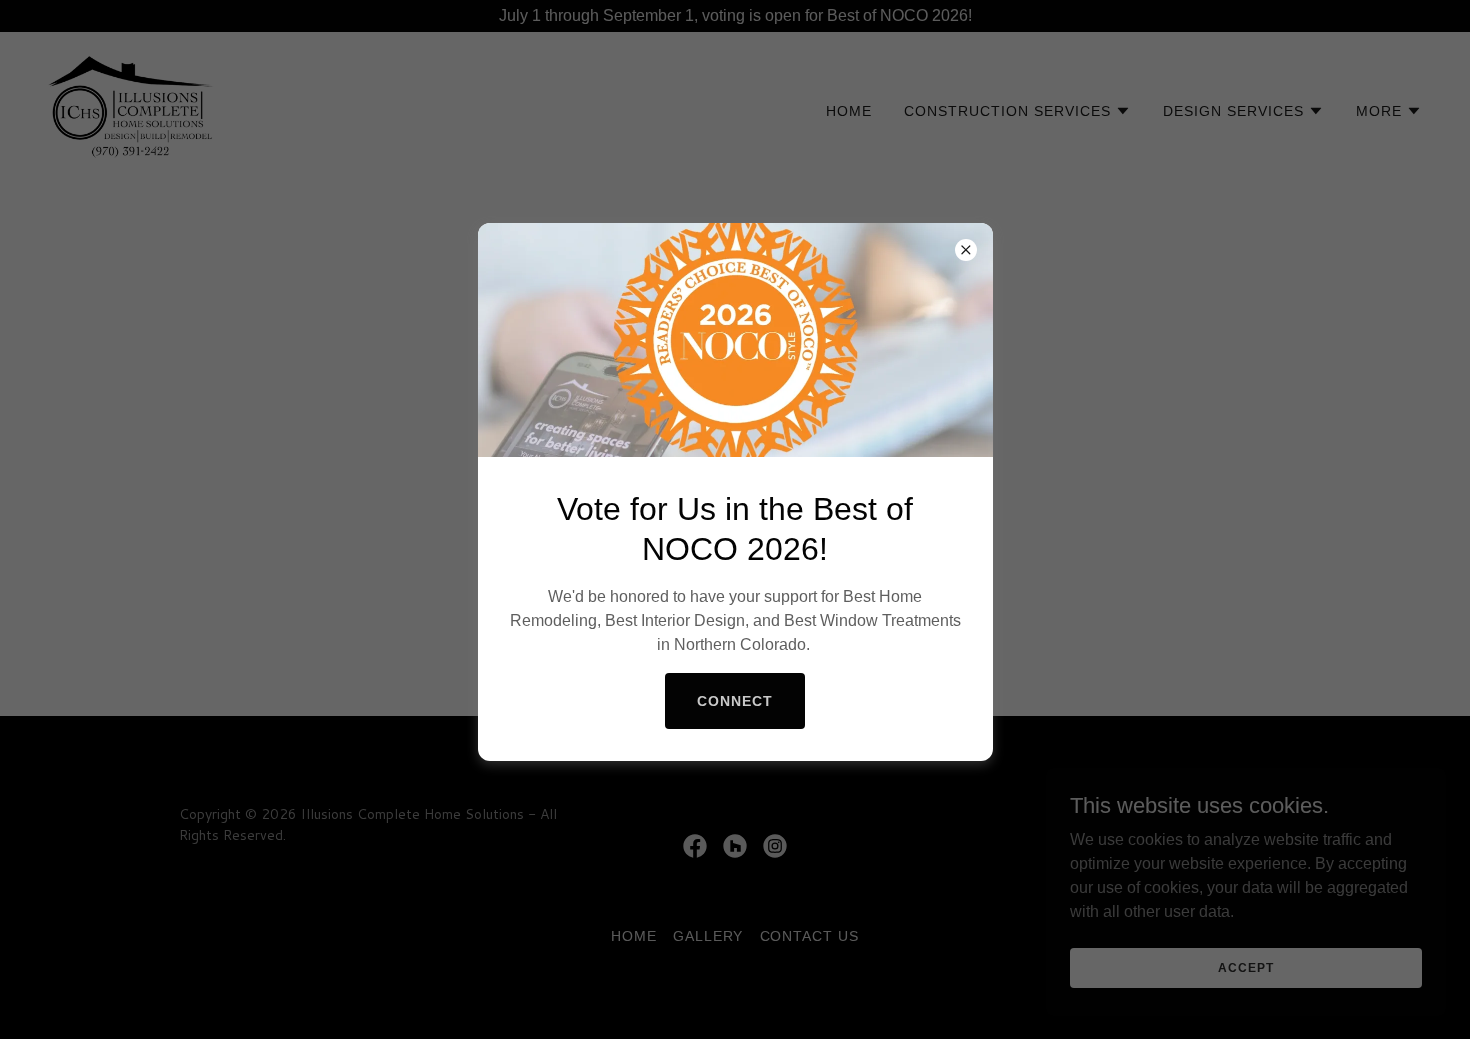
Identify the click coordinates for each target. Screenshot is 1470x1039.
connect (735, 701)
